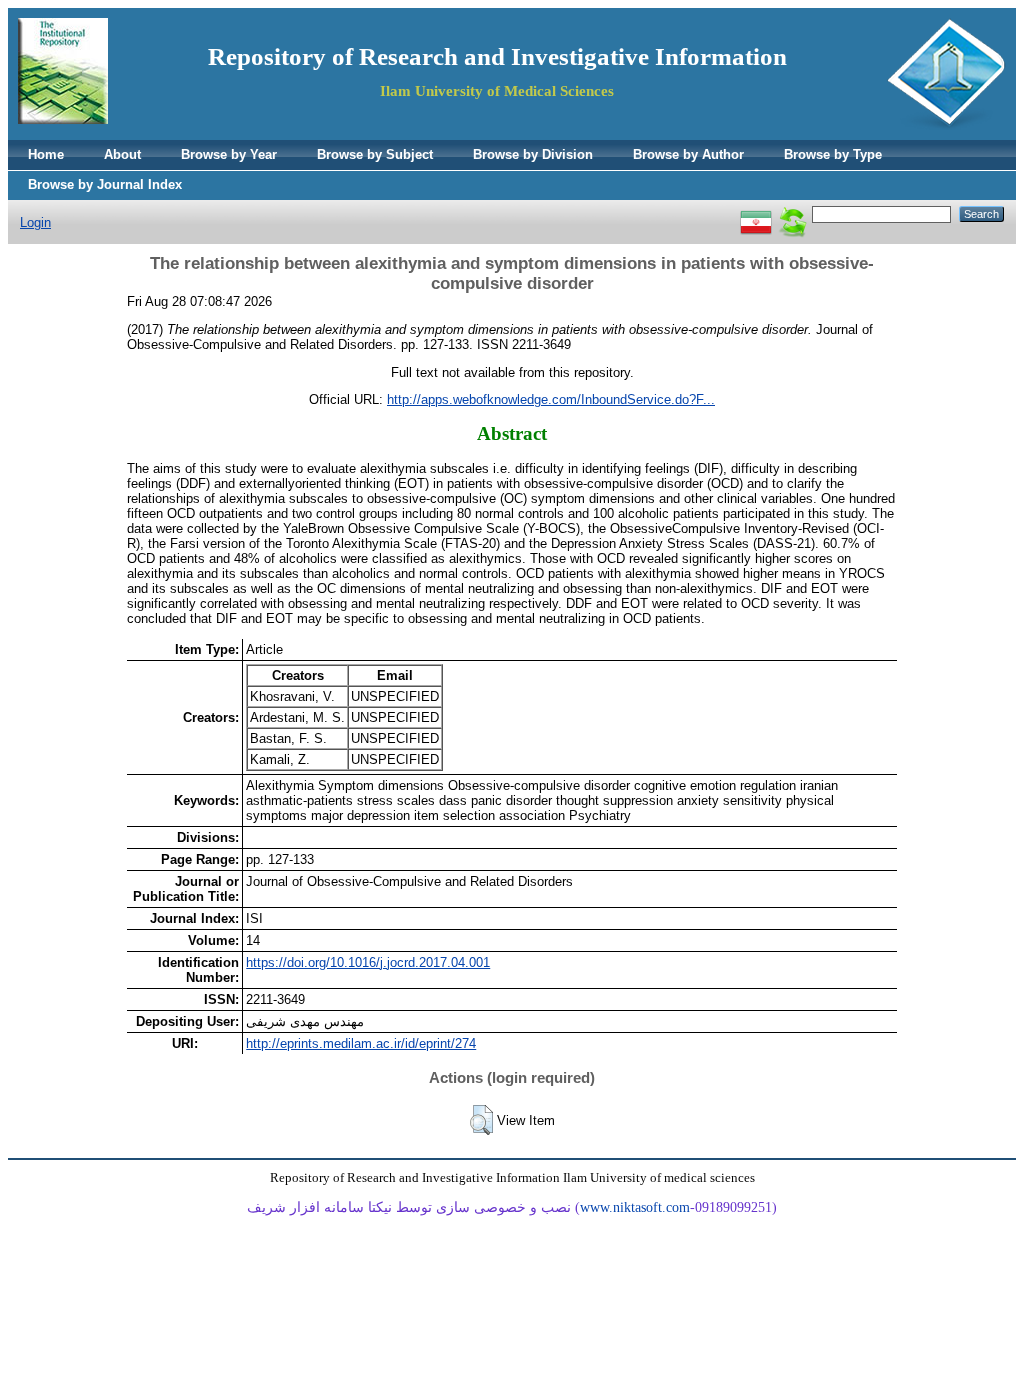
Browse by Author (688, 154)
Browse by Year (229, 154)
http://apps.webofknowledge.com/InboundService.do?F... (551, 399)
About (122, 154)
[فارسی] (756, 213)
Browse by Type (833, 154)
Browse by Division (533, 154)
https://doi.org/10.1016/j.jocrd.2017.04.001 (368, 962)
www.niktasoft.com (635, 1207)
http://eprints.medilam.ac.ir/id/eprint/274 (361, 1043)
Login (35, 222)
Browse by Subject (375, 154)
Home (46, 154)
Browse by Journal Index (105, 184)
